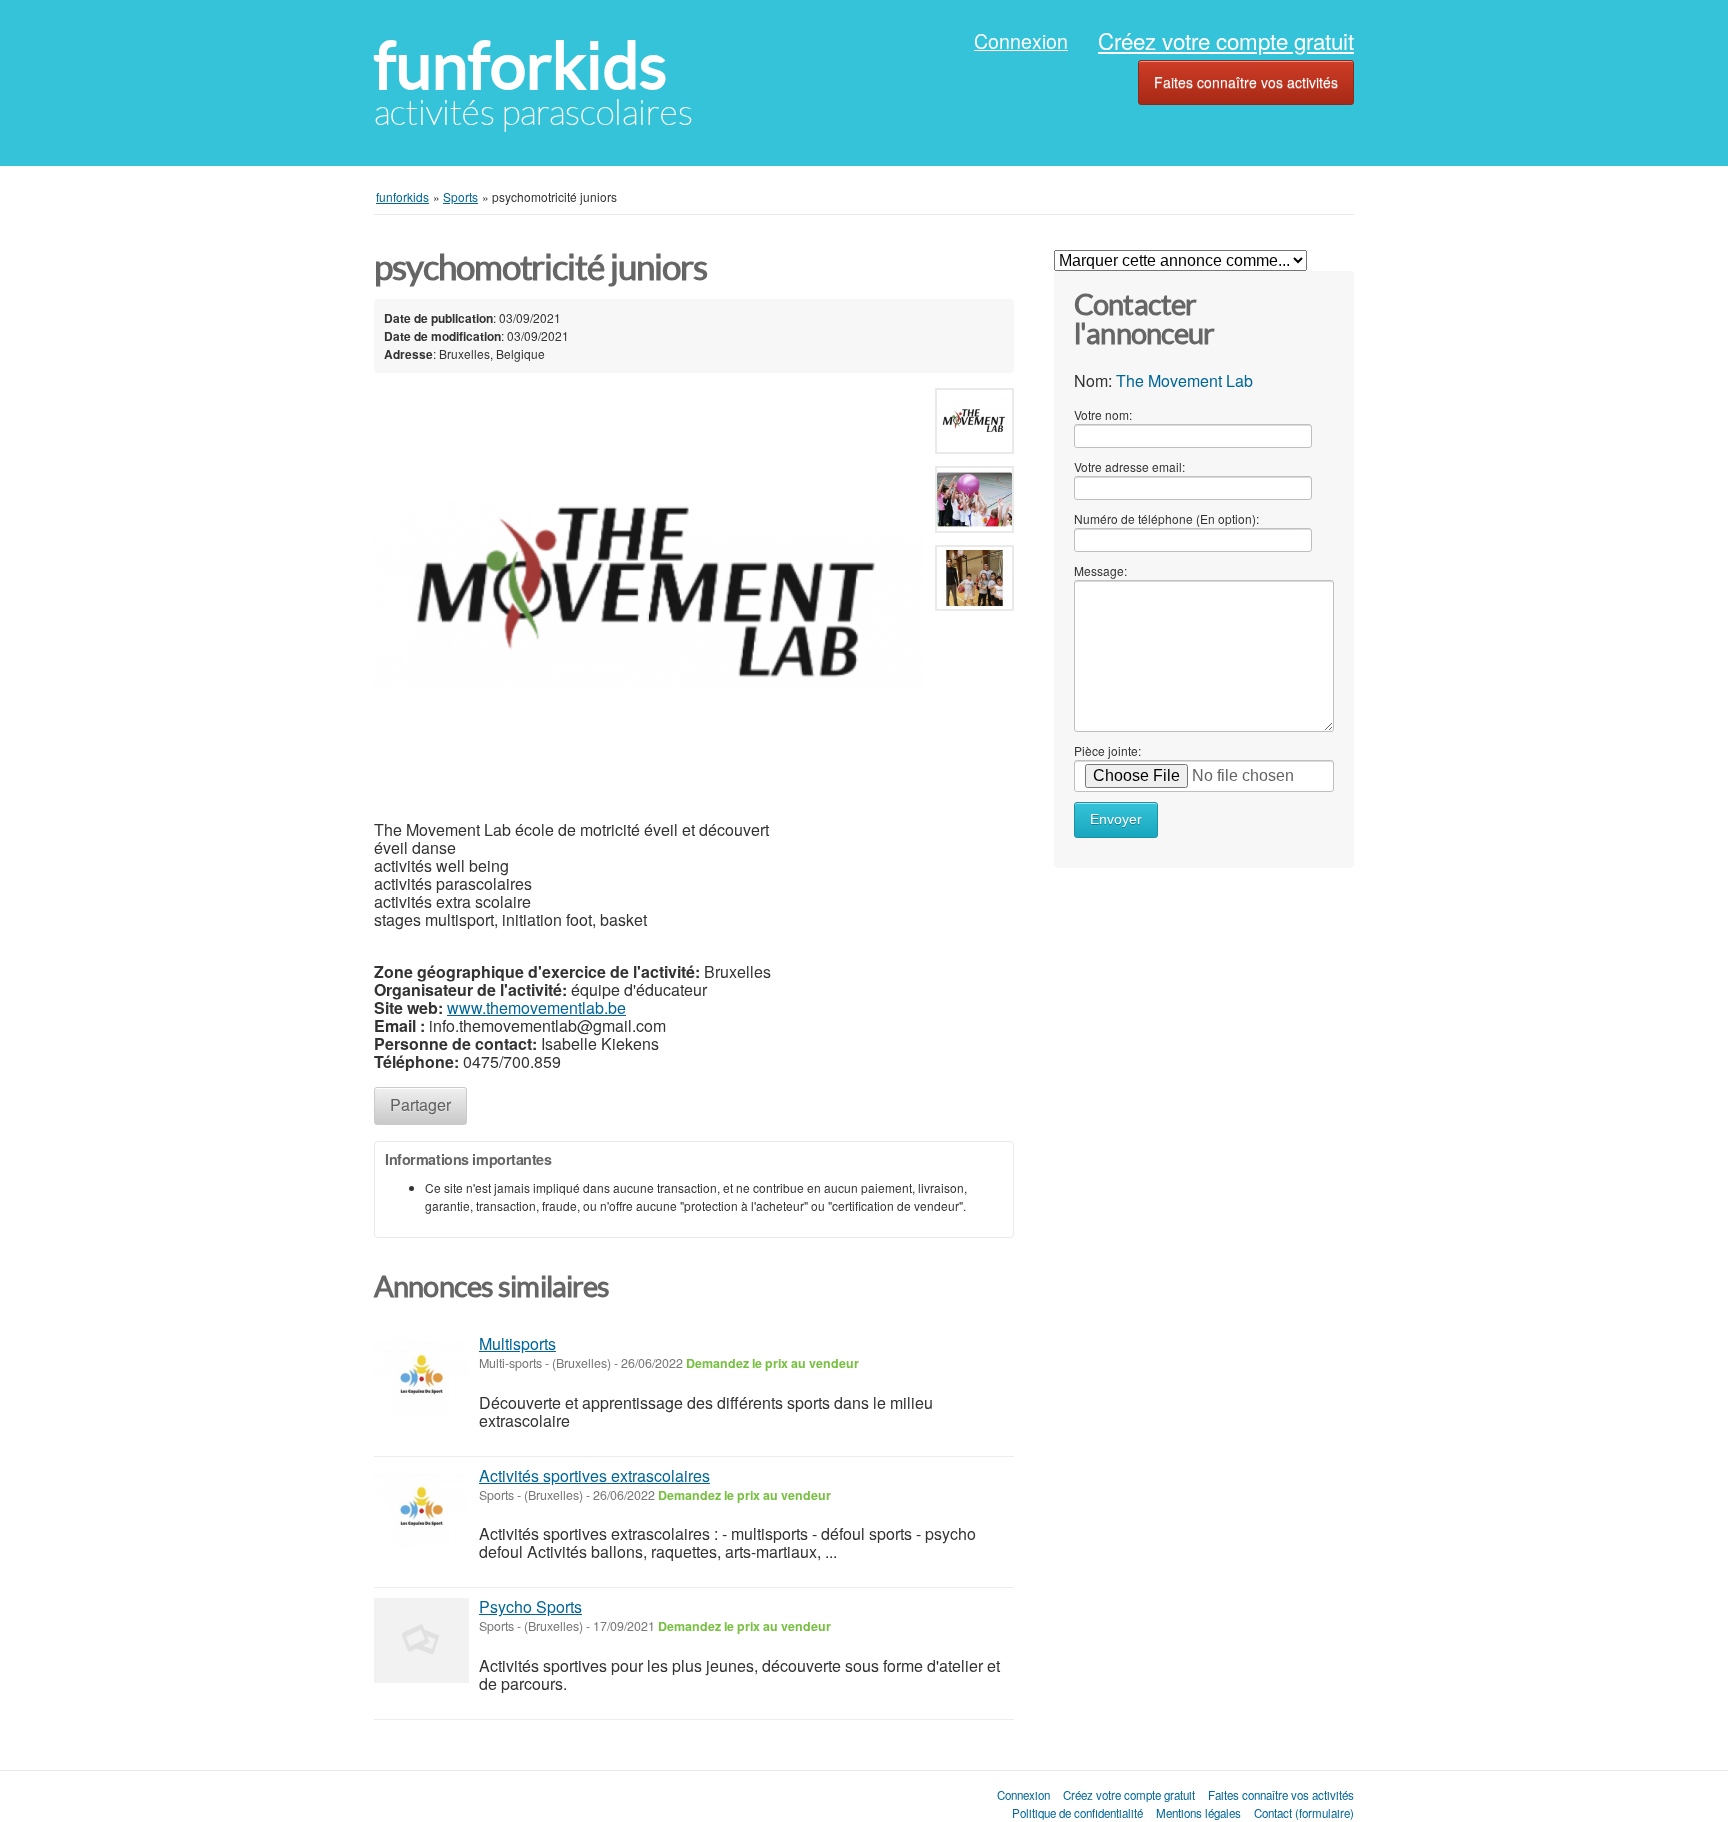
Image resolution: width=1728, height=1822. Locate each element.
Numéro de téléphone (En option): (1166, 518)
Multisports (517, 1343)
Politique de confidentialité (1077, 1813)
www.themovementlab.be (536, 1007)
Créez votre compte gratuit (1226, 40)
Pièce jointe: (1107, 750)
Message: (1100, 570)
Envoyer (1116, 819)
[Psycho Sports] (421, 1640)
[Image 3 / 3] (974, 581)
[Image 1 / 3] (649, 594)
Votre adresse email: (1129, 466)
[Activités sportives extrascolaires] (421, 1509)
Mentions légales (1198, 1813)
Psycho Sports (530, 1606)
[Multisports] (421, 1377)
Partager (420, 1104)
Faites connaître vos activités (1246, 82)
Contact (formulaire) (1304, 1813)
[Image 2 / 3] (974, 503)
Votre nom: (1103, 414)
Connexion (1021, 40)
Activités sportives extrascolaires (594, 1475)
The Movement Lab (1184, 380)
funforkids (520, 65)
